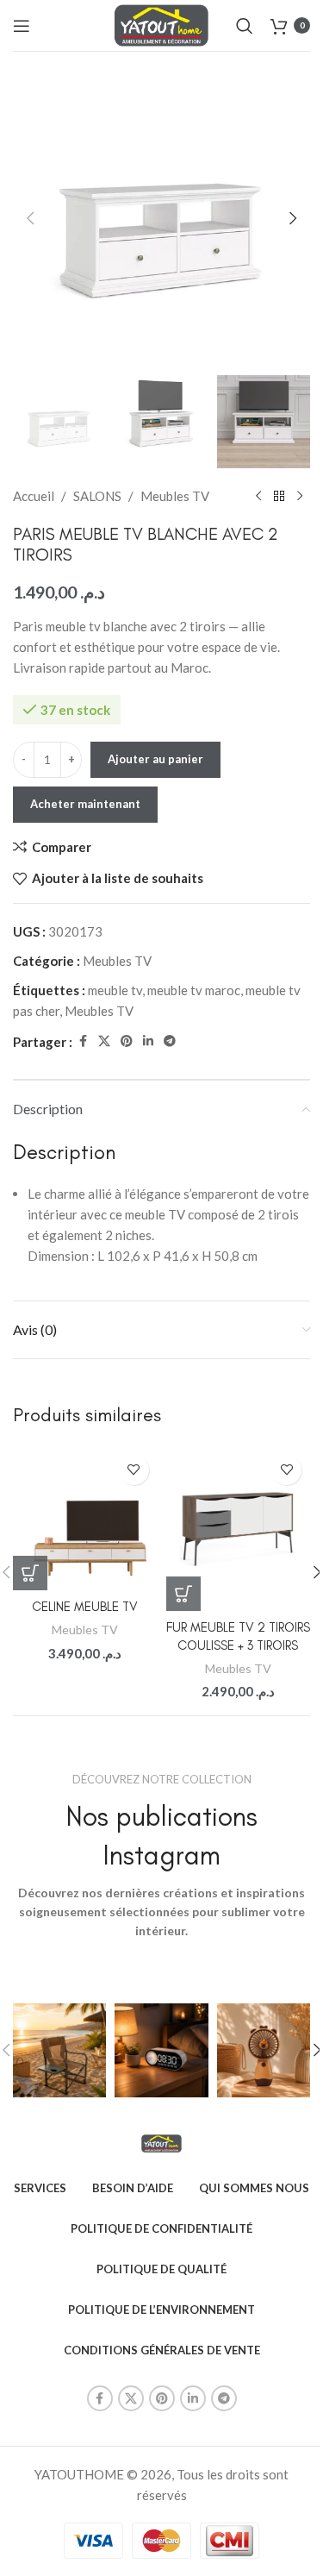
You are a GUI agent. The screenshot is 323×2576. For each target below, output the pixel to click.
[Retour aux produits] (279, 496)
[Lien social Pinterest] (127, 1041)
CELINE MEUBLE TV (85, 1607)
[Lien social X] (104, 1041)
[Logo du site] (161, 23)
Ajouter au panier (155, 759)
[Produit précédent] (258, 496)
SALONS (97, 496)
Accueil (34, 496)
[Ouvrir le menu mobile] (22, 26)
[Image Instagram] (59, 2050)
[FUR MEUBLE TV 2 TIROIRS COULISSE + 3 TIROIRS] (239, 1529)
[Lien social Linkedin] (148, 1041)
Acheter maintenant (85, 804)
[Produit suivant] (300, 496)
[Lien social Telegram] (170, 1041)
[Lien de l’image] (161, 2142)
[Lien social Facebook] (83, 1041)
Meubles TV (175, 496)
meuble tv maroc (194, 990)
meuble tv (115, 990)
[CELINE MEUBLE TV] (85, 1519)
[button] (30, 218)
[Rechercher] (245, 26)
